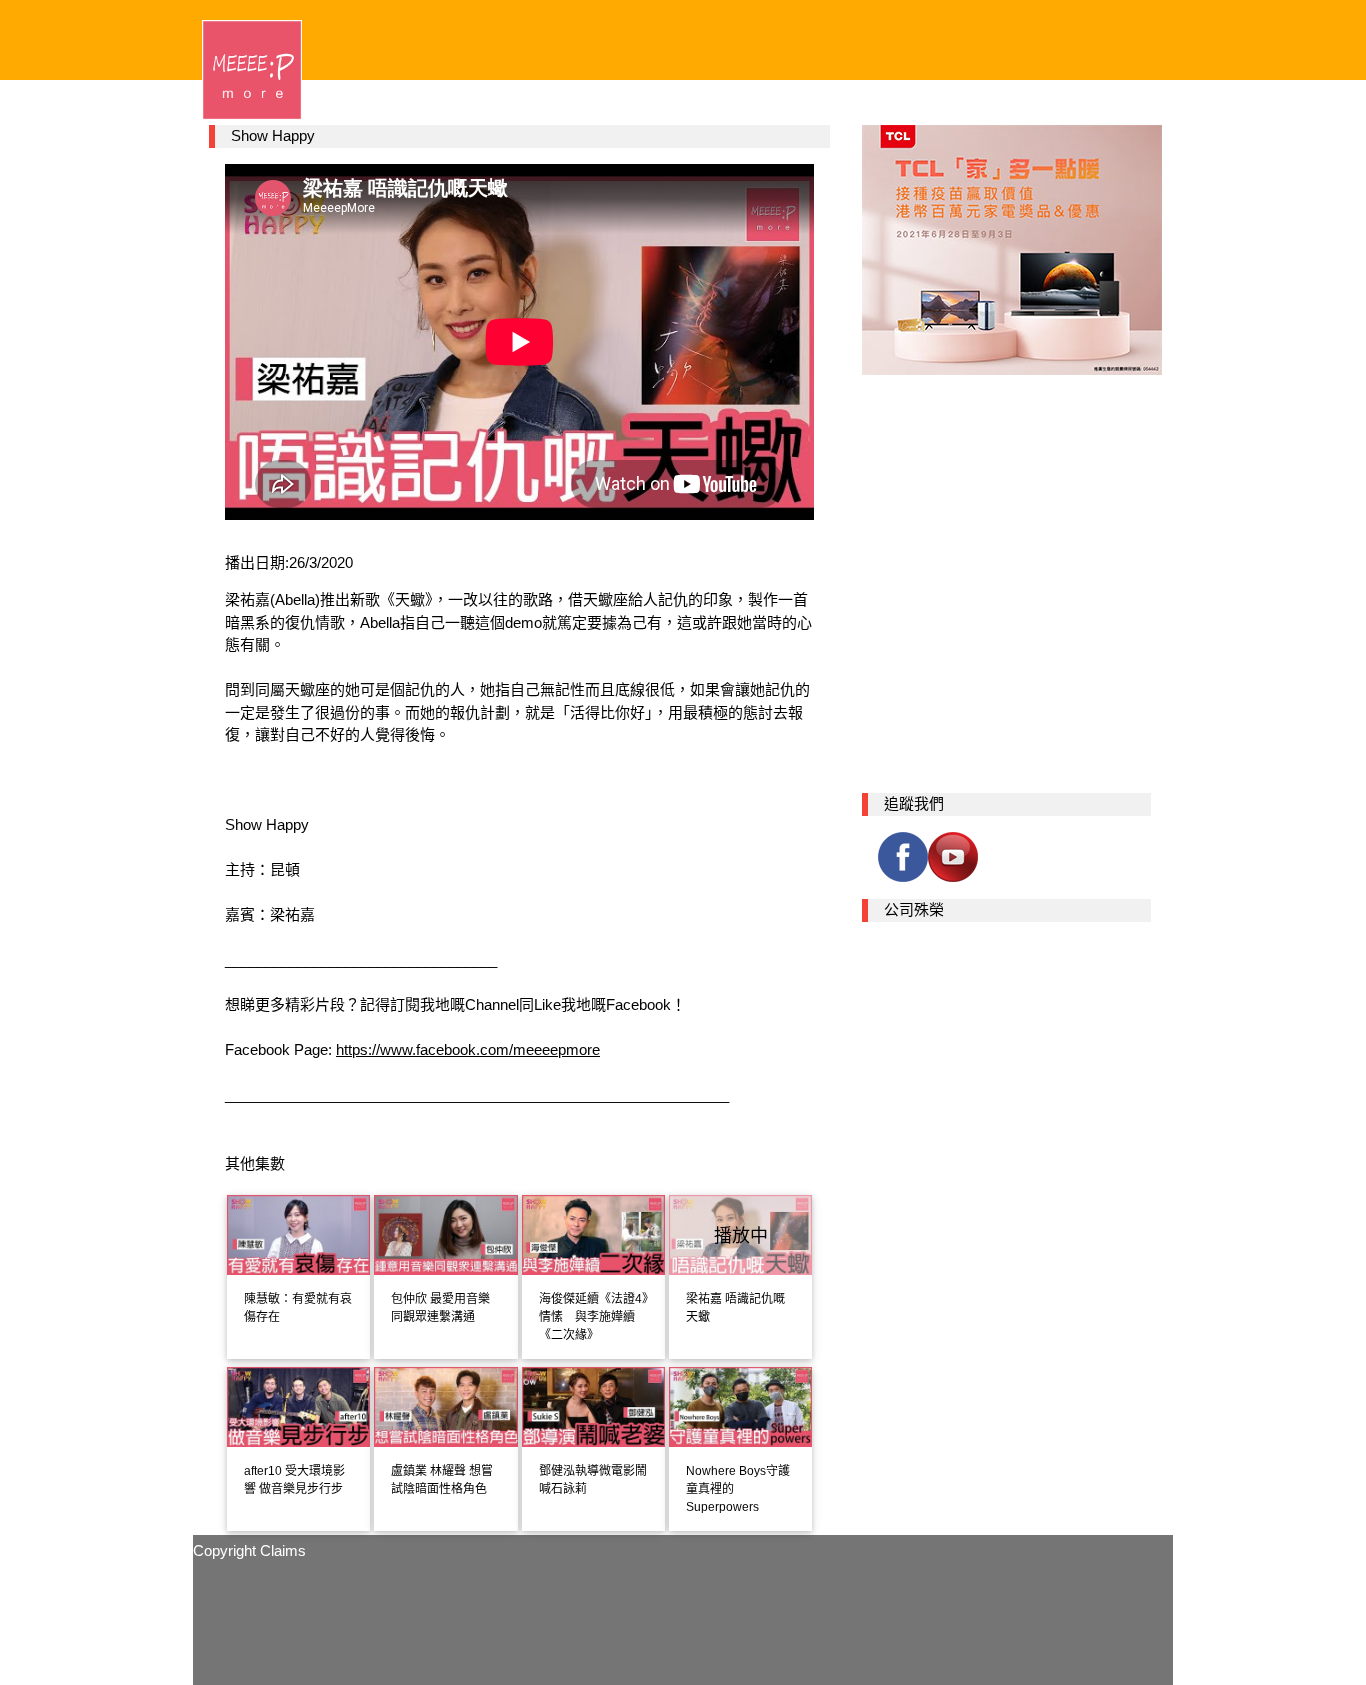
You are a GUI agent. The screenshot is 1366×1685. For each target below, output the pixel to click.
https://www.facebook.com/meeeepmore (468, 1049)
